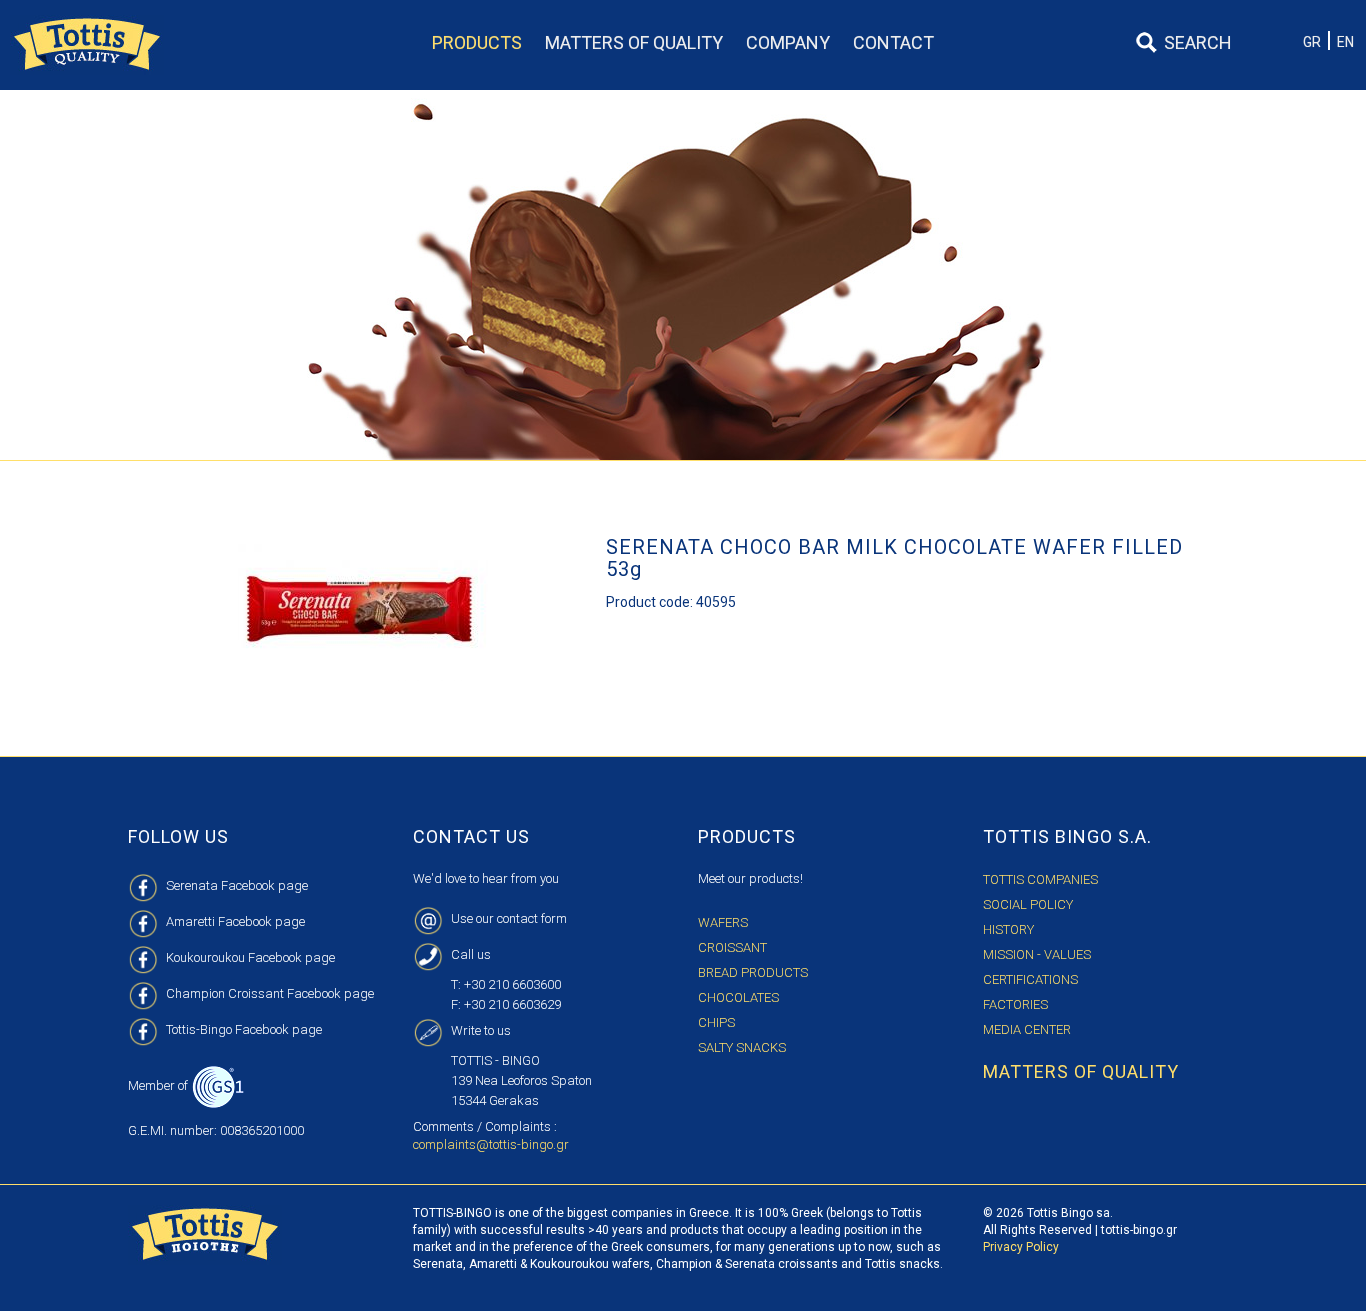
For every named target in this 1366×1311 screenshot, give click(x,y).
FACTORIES (1015, 1004)
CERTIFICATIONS (1030, 979)
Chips (716, 1022)
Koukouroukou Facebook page (250, 957)
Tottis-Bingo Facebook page (244, 1029)
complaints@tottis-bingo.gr (491, 1144)
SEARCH (1198, 42)
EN (1345, 42)
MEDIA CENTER (1027, 1029)
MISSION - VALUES (1037, 954)
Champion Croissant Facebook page (270, 993)
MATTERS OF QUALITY (1081, 1071)
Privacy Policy (1021, 1247)
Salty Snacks (742, 1047)
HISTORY (1008, 929)
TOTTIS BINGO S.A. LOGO (87, 45)
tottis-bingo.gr (1139, 1230)
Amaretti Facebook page (235, 921)
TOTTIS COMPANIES (1040, 879)
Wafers (723, 922)
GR (1312, 42)
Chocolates (738, 997)
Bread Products (753, 972)
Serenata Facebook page (237, 885)
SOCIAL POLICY (1028, 904)
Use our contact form (509, 918)
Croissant (732, 947)
